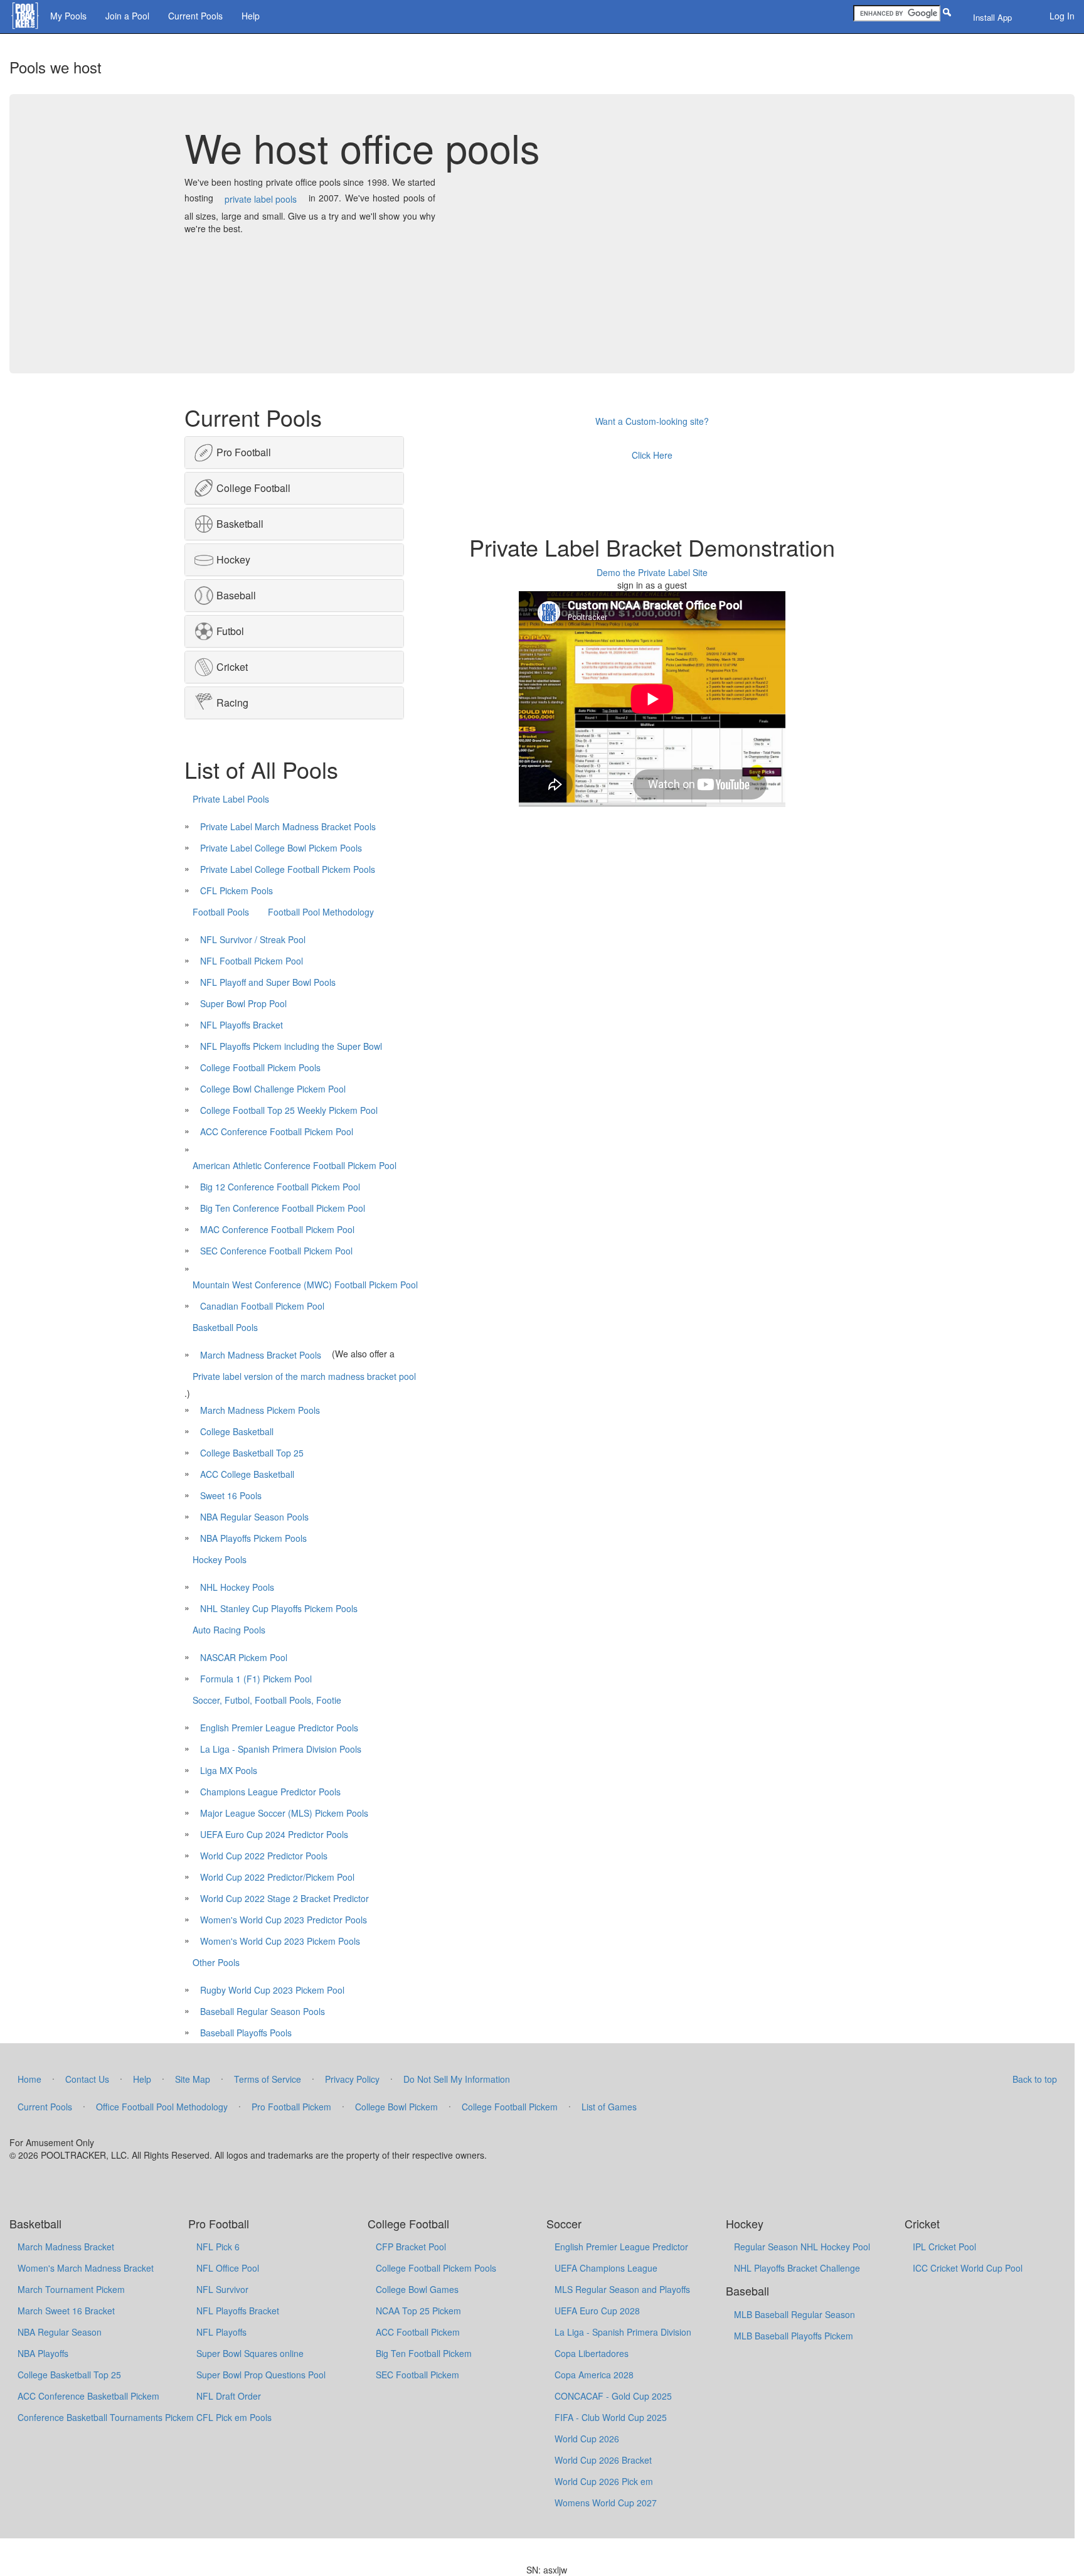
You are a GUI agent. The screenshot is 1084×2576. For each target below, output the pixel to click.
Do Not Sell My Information (457, 2079)
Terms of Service (268, 2079)
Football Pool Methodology (321, 912)
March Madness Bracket (66, 2247)
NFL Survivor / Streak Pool (253, 939)
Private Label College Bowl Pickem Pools (281, 848)
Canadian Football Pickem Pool (262, 1306)
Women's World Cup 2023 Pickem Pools (280, 1941)
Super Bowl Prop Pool (243, 1003)
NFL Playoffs (221, 2332)
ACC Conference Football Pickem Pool (277, 1131)
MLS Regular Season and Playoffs (622, 2289)
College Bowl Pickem (396, 2107)
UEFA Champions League (606, 2268)
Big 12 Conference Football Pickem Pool (280, 1187)
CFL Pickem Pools (236, 890)
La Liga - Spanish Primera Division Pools (281, 1749)
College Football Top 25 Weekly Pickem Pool (289, 1110)
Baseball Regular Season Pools (263, 2011)
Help (251, 16)
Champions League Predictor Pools (270, 1792)
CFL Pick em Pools (234, 2417)
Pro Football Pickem (291, 2107)
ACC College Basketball (247, 1474)
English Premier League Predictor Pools (279, 1728)
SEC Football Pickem (417, 2375)
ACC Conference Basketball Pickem (88, 2396)
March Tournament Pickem (71, 2289)
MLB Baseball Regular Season (794, 2314)
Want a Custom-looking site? (652, 421)
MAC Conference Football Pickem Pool (277, 1229)
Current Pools (195, 16)
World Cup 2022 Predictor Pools (264, 1856)
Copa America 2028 (594, 2375)
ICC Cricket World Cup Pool (968, 2268)
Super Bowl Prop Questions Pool (261, 2375)
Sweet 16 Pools (231, 1495)
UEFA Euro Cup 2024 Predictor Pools (274, 1834)
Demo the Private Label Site (652, 572)
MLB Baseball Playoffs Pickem (794, 2336)
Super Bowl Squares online (250, 2353)
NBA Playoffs (43, 2353)
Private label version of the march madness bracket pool (304, 1376)
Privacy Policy (352, 2079)
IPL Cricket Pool (944, 2247)
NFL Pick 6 (218, 2247)
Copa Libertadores (592, 2353)
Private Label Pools (231, 799)
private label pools (261, 199)
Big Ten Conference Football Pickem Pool (283, 1208)
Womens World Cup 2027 (606, 2503)
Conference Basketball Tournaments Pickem (106, 2417)
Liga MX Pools (229, 1770)
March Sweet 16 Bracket (66, 2311)
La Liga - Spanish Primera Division (623, 2332)
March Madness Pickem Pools (260, 1410)
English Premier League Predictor (621, 2247)
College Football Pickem (510, 2107)
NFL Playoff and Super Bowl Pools (268, 982)
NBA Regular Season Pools (254, 1517)
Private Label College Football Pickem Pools (288, 869)
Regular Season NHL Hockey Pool (802, 2247)
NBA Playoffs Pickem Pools (253, 1538)
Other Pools (216, 1962)
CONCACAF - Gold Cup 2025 (613, 2396)
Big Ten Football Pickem (424, 2353)
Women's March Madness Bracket (86, 2268)
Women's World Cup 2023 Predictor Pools (284, 1920)
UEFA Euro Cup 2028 (597, 2311)
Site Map (193, 2079)
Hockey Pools (220, 1559)
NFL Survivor (222, 2289)
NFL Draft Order (229, 2396)
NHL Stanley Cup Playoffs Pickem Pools (279, 1608)
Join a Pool (127, 16)
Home (29, 2079)
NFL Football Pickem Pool (252, 961)
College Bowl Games (417, 2289)
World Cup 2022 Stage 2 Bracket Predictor (284, 1898)
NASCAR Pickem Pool (244, 1657)
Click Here (652, 455)
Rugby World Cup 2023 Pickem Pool (272, 1990)
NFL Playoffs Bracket (242, 1025)
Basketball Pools (225, 1327)
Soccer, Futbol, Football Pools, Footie (267, 1700)
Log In (1062, 16)
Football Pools (221, 912)
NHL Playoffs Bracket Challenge (797, 2268)
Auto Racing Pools (229, 1630)
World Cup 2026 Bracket (603, 2460)
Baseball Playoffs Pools (246, 2033)
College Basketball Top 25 (252, 1453)
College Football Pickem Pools (260, 1067)
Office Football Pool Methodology (162, 2107)
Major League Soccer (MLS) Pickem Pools (284, 1813)
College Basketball (237, 1431)
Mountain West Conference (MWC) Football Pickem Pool (305, 1285)
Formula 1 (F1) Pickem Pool (256, 1679)
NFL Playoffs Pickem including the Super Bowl (291, 1046)
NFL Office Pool (228, 2268)
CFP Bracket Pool (411, 2247)
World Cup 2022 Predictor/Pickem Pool (277, 1877)
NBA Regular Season (60, 2332)
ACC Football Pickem (418, 2332)
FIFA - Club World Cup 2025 (611, 2417)
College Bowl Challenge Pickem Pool (273, 1089)
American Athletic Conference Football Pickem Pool (295, 1165)
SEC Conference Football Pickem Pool (276, 1251)
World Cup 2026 (587, 2439)
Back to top (1035, 2079)
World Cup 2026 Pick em (604, 2481)
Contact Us (87, 2079)
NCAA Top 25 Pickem (418, 2311)
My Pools (68, 16)
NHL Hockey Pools (237, 1587)
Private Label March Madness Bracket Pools (288, 826)
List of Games (609, 2107)
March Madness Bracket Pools (261, 1355)
